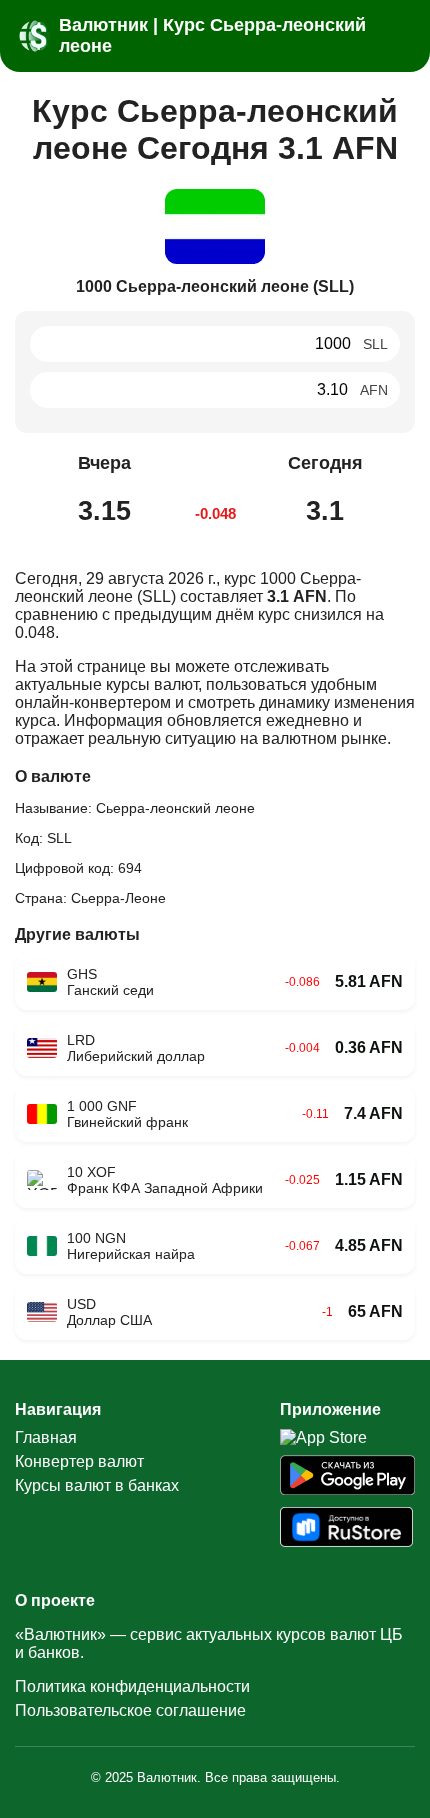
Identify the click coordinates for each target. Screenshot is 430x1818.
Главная (46, 1437)
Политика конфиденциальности (132, 1686)
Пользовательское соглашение (130, 1710)
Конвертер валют (79, 1461)
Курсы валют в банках (97, 1485)
